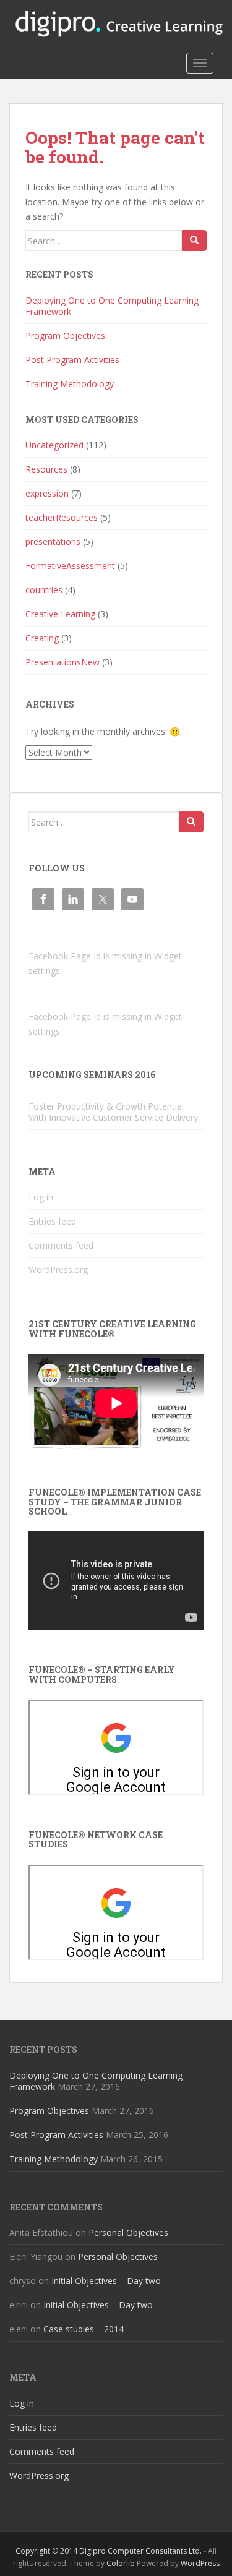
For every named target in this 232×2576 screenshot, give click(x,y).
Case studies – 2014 (84, 2329)
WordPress (200, 2563)
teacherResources (62, 517)
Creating (42, 638)
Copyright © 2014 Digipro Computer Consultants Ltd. (109, 2551)
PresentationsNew (62, 662)
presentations (53, 541)
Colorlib (121, 2563)
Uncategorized (54, 445)
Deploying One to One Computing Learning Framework (112, 306)
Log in (41, 1197)
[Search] (194, 241)
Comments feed (61, 1245)
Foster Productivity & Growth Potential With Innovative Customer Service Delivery (113, 1112)
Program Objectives (65, 336)
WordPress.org (58, 1269)
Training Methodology (70, 384)
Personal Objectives (128, 2232)
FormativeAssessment (70, 566)
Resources (46, 469)
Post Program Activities (72, 360)
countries (44, 590)
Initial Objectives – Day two (106, 2281)
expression (47, 493)
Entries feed (52, 1221)
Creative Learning (60, 614)
